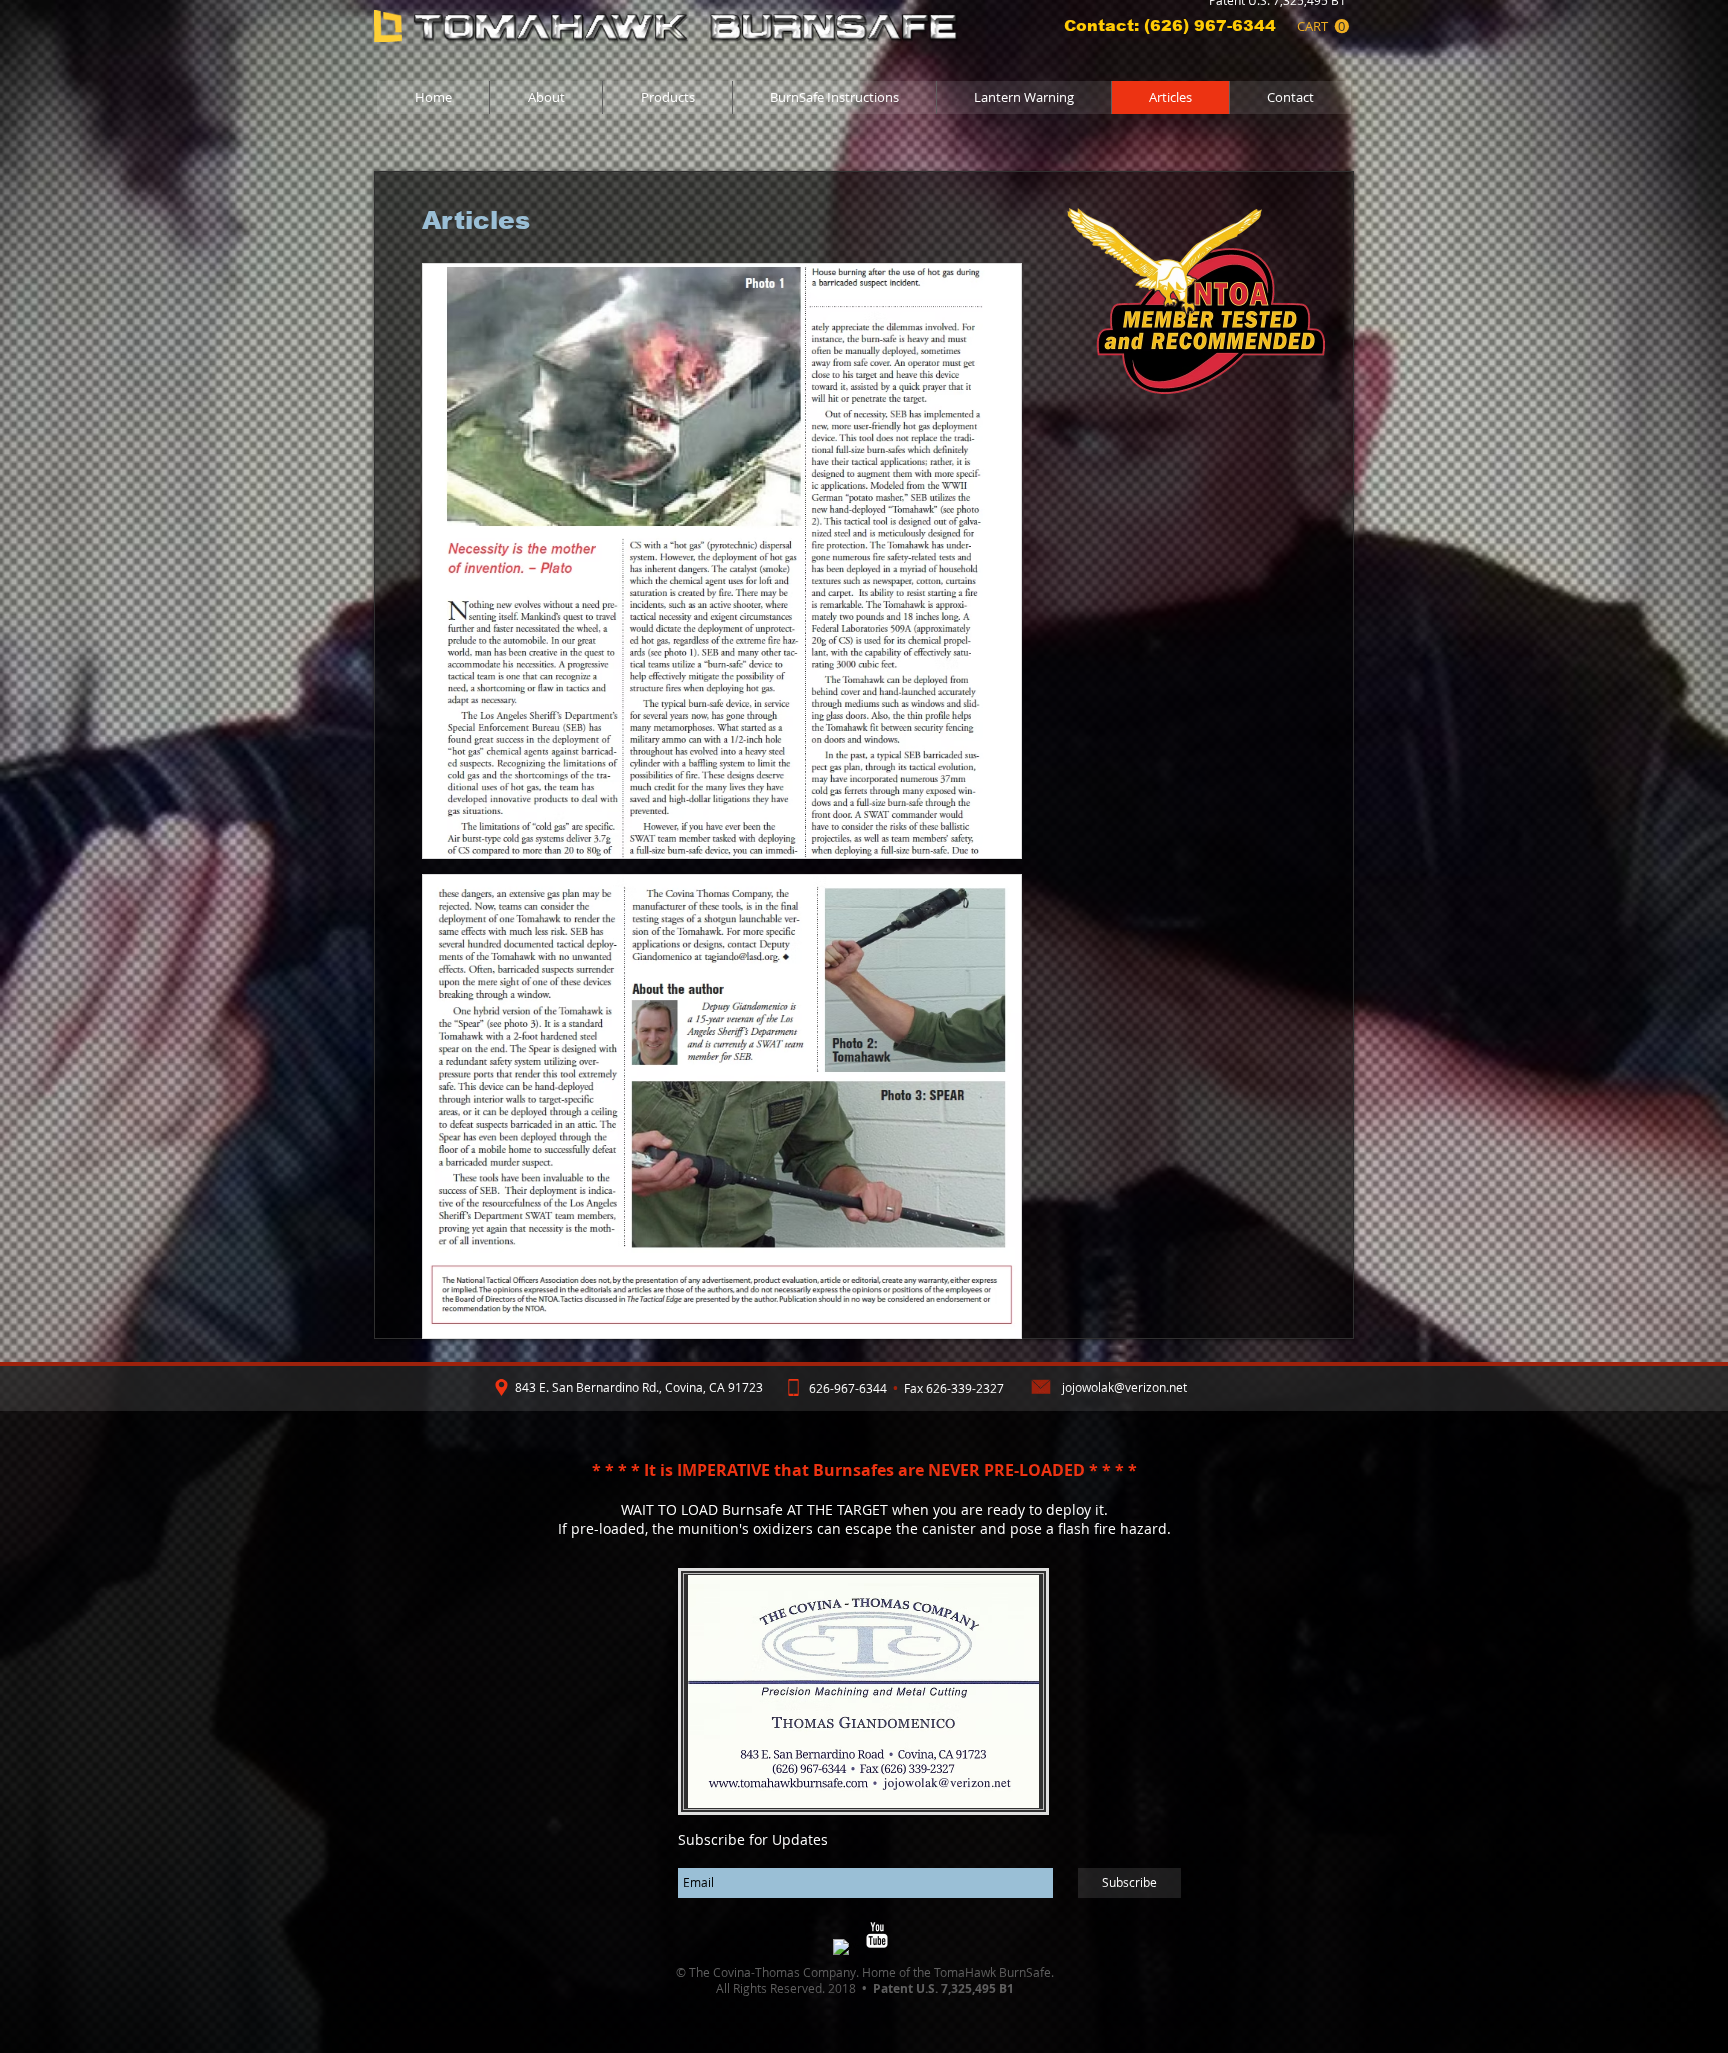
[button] (1323, 26)
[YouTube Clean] (877, 1935)
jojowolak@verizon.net (1124, 1387)
